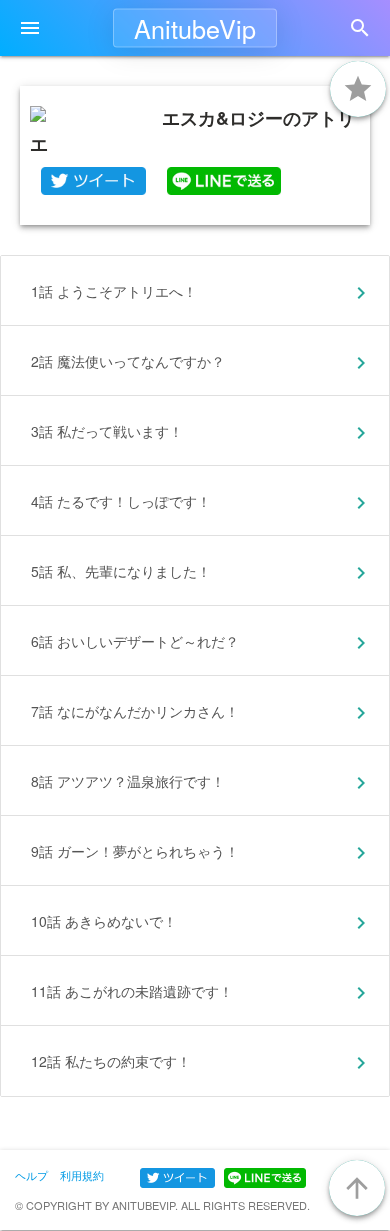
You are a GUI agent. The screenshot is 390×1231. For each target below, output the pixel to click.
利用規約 (82, 1175)
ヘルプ (31, 1175)
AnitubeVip (195, 28)
